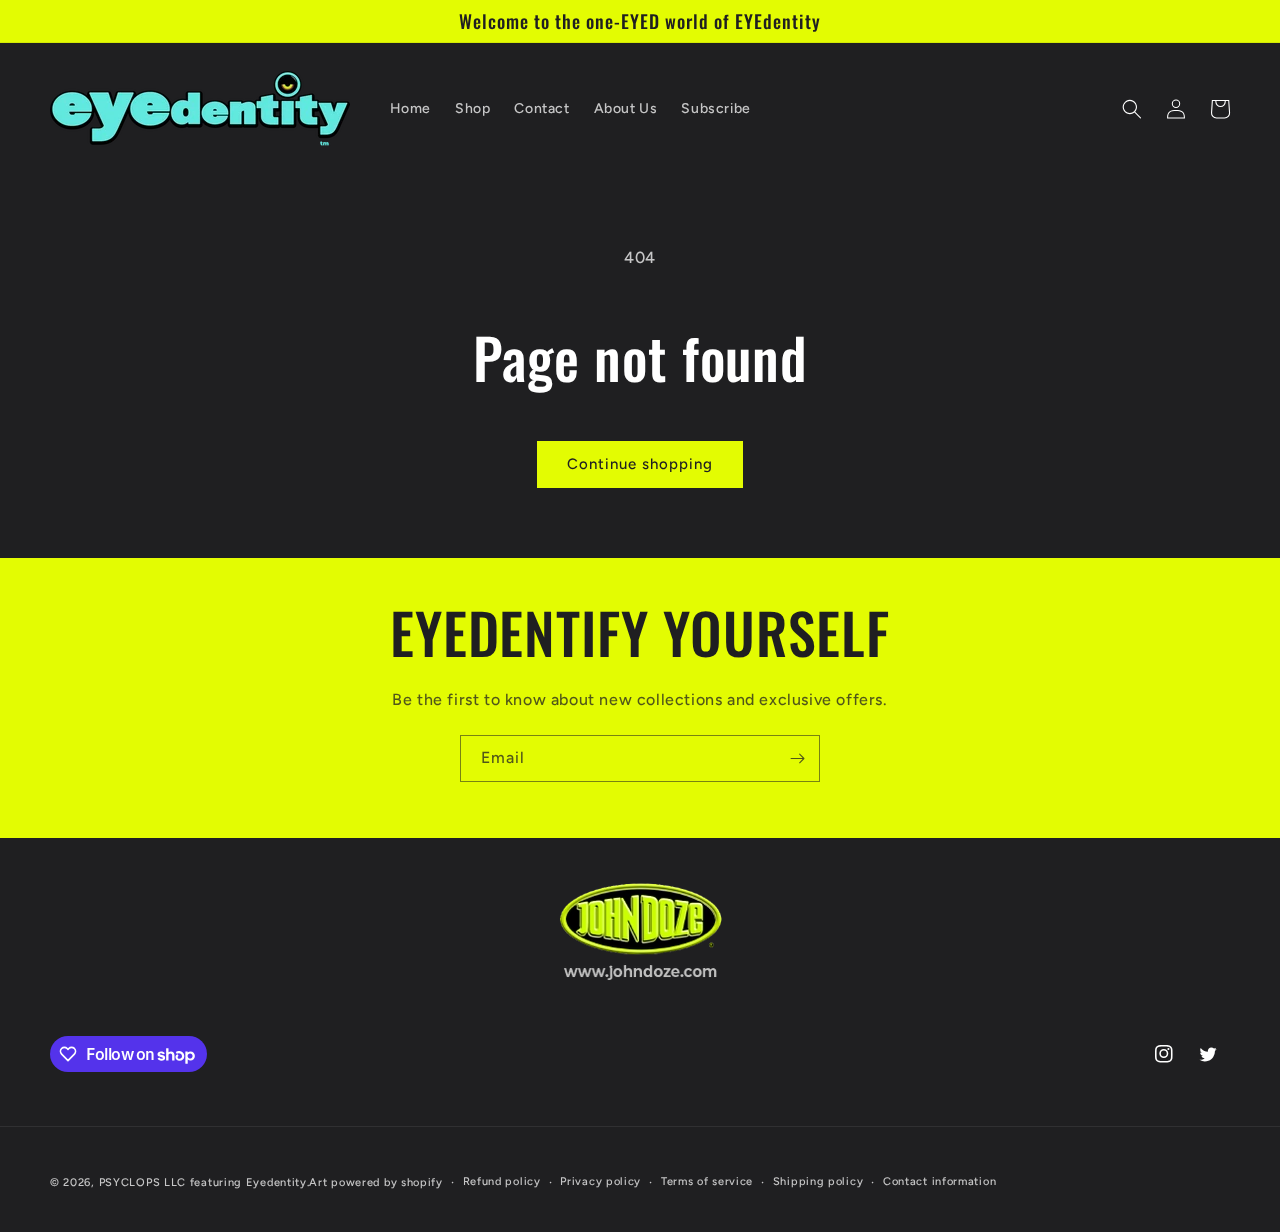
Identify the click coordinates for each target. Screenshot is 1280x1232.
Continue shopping (640, 464)
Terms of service (707, 1181)
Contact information (939, 1181)
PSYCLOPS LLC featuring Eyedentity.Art (213, 1182)
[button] (1132, 109)
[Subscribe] (797, 758)
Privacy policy (600, 1181)
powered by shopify (387, 1182)
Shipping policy (818, 1181)
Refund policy (502, 1181)
